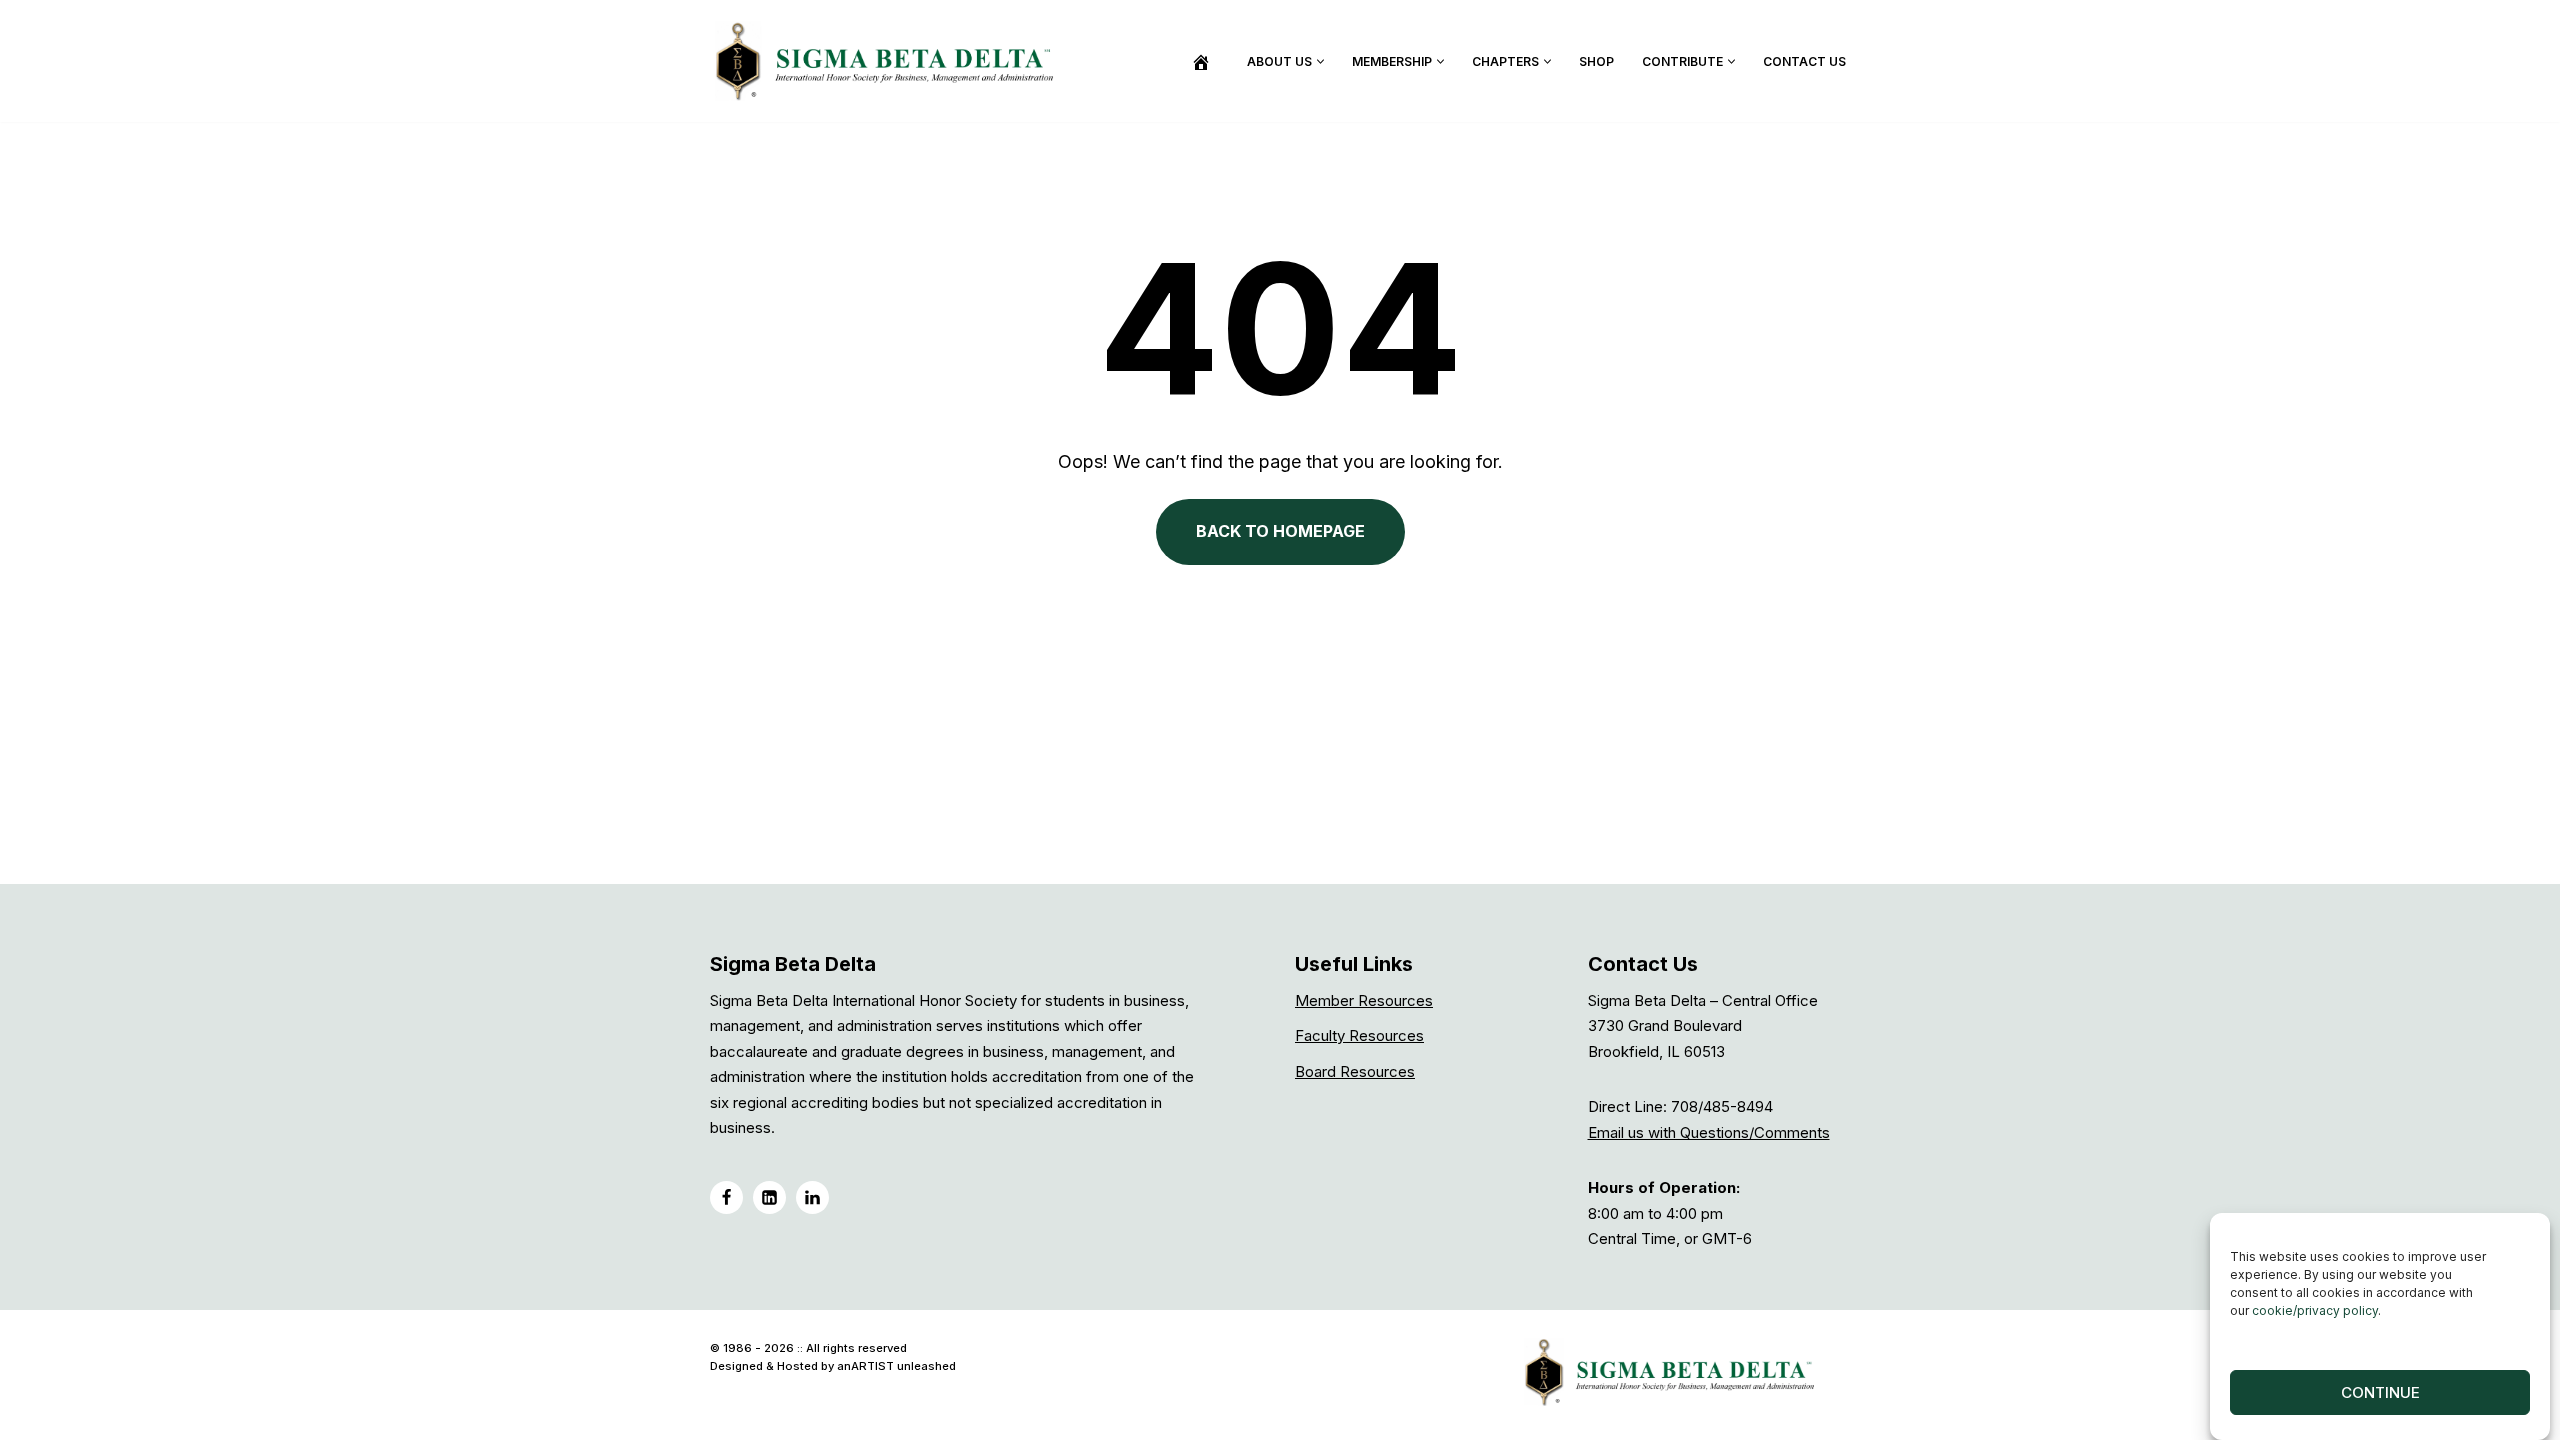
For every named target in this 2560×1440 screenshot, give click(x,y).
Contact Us (1804, 61)
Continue (2380, 1392)
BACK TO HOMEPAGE (1280, 531)
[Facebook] (726, 1197)
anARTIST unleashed (896, 1366)
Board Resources (1355, 1071)
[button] (1320, 61)
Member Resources (1364, 1000)
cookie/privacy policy (2315, 1310)
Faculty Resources (1359, 1035)
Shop (1596, 61)
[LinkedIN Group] (812, 1197)
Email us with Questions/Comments (1709, 1132)
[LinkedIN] (769, 1197)
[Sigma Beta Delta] (890, 61)
